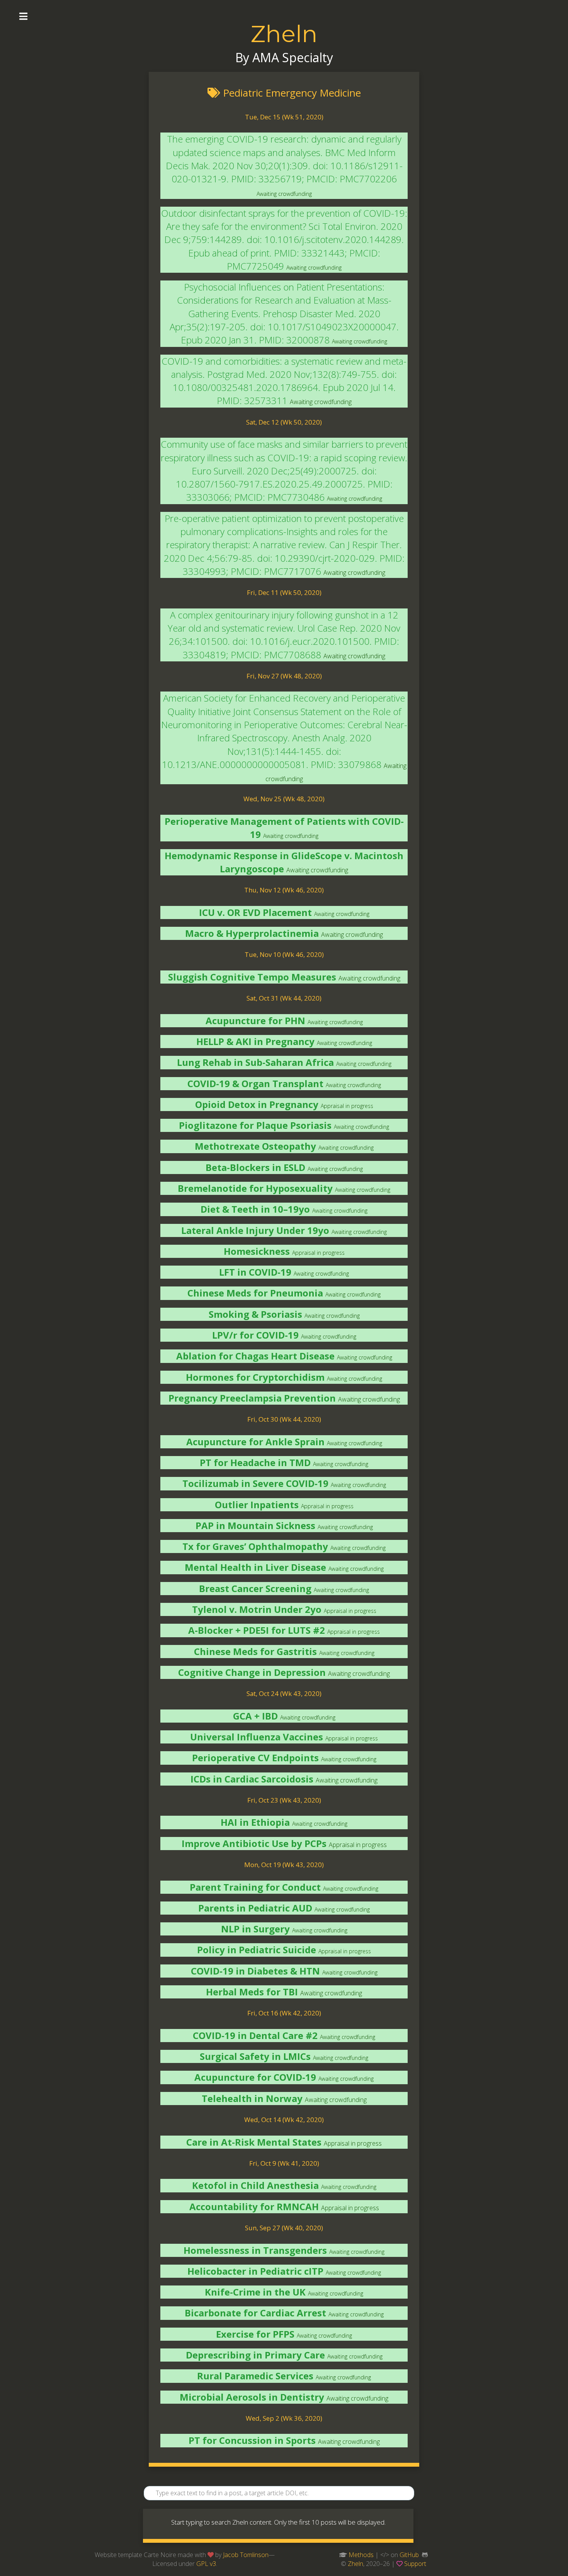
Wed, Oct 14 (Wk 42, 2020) (284, 2120)
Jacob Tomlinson (246, 2555)
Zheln (284, 34)
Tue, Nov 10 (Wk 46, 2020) (284, 954)
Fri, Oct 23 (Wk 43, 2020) (284, 1800)
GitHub (409, 2555)
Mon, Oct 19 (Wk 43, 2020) (284, 1865)
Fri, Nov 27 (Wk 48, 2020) (284, 676)
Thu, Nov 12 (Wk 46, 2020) (284, 890)
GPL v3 (206, 2564)
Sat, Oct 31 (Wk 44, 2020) (284, 998)
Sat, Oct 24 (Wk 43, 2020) (284, 1693)
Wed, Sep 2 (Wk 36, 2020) (284, 2418)
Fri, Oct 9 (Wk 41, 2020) (284, 2163)
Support (415, 2564)
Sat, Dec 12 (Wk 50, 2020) (284, 422)
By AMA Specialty (284, 57)
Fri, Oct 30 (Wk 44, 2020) (284, 1419)
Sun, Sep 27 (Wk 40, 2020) (284, 2228)
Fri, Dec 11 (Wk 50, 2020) (284, 592)
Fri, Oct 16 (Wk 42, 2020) (284, 2013)
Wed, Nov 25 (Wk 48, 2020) (284, 799)
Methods (361, 2555)
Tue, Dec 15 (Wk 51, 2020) (284, 117)
